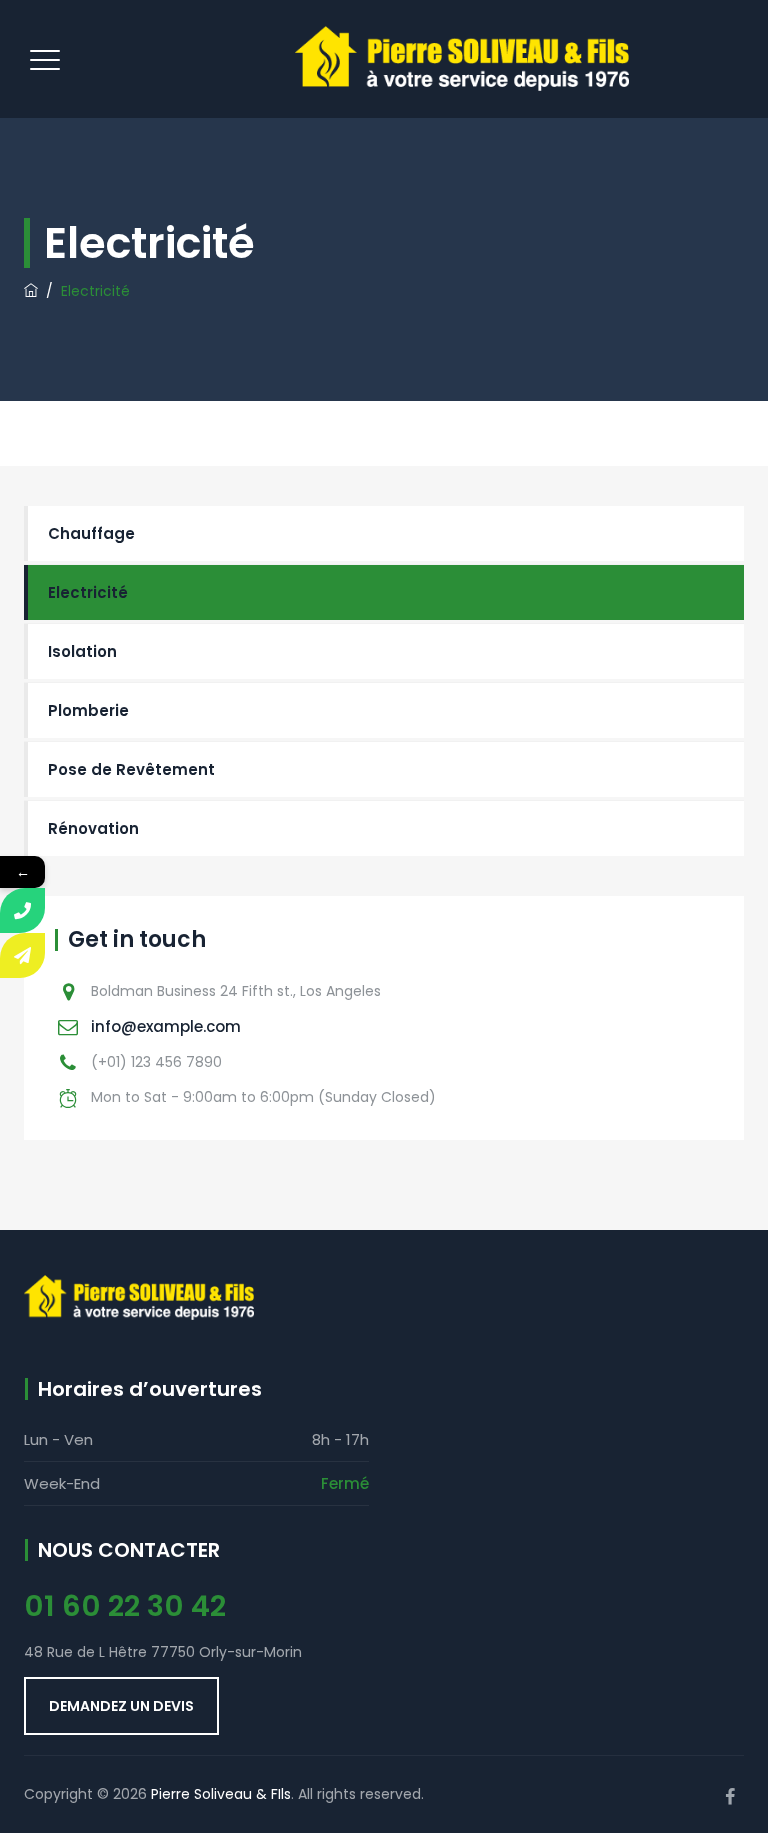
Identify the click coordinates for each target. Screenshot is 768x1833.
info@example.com (166, 1026)
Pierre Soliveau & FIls (221, 1794)
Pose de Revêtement (131, 769)
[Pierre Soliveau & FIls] (462, 59)
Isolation (82, 651)
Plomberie (88, 710)
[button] (121, 1706)
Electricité (88, 592)
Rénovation (93, 828)
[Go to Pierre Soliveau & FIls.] (31, 291)
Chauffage (91, 533)
